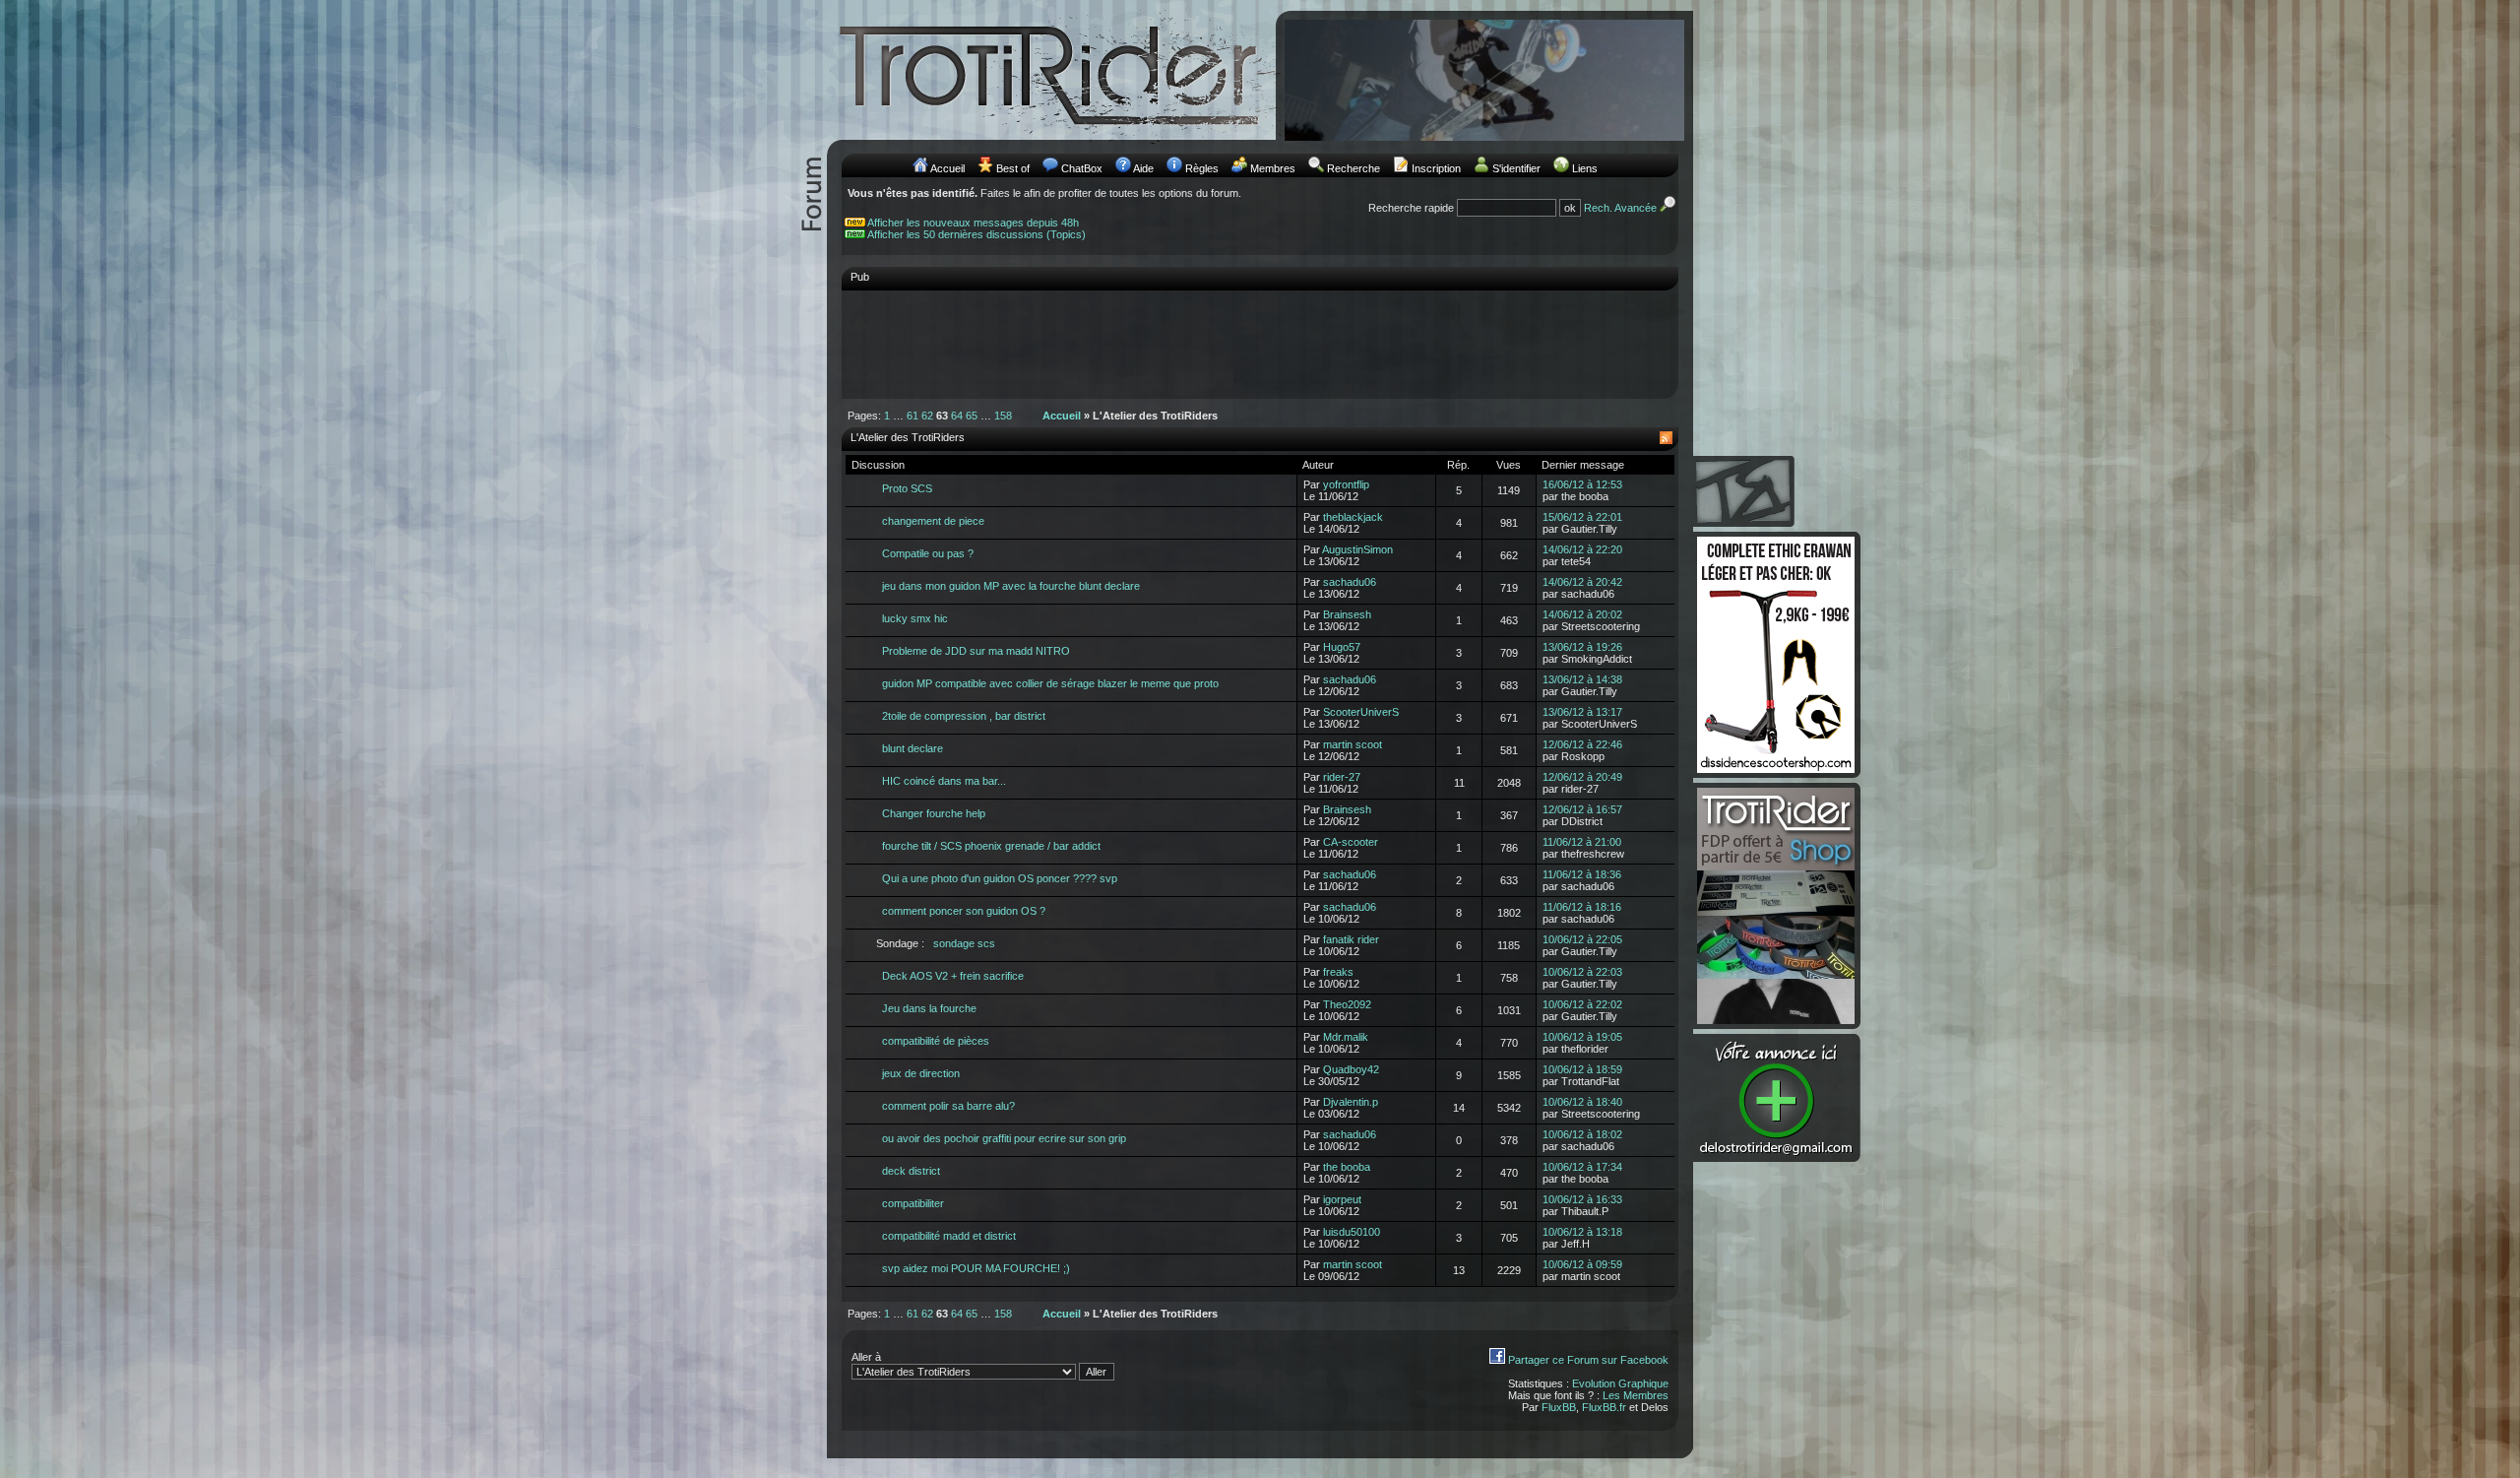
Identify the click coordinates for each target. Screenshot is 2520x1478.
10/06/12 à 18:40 (1582, 1102)
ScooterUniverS (1361, 712)
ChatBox (1082, 168)
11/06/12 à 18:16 (1582, 907)
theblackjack (1353, 517)
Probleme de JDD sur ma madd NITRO (976, 651)
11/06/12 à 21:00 (1582, 842)
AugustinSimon (1357, 549)
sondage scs (964, 943)
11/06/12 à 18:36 (1582, 874)
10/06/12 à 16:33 (1582, 1199)
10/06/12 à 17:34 (1582, 1167)
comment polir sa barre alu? (948, 1106)
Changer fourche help (934, 813)
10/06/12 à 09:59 (1582, 1264)
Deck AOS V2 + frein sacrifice (953, 976)
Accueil (947, 168)
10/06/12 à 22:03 (1582, 972)
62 (927, 416)
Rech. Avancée (1622, 208)
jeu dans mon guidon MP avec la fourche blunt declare (1011, 586)
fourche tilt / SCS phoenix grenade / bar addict (991, 846)
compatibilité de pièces (936, 1041)
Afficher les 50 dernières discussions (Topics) (976, 234)
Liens (1585, 168)
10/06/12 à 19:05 (1582, 1037)
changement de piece (933, 521)
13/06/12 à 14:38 (1582, 679)
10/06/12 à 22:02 (1582, 1004)
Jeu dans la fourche (929, 1008)
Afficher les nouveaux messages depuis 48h (973, 223)
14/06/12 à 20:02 (1582, 614)
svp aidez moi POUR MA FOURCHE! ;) (976, 1268)
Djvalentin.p (1351, 1102)
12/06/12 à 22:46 (1582, 744)
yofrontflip (1346, 484)
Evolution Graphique (1620, 1383)
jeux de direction (921, 1073)
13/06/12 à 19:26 (1582, 647)
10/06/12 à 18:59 (1582, 1069)
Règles (1202, 168)
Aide (1143, 168)
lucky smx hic (915, 618)
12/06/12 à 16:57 (1582, 809)
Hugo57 (1342, 647)
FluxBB (1559, 1407)
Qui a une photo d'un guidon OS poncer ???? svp (1000, 878)
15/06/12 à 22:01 (1582, 517)
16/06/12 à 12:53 (1582, 484)
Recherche (1354, 168)
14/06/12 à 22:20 (1582, 549)
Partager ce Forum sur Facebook (1588, 1360)
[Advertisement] (1260, 344)
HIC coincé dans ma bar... (944, 781)
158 (1003, 416)
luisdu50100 (1352, 1232)
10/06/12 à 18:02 (1582, 1134)
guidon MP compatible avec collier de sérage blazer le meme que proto (1050, 683)
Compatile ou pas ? (928, 553)
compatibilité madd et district (949, 1236)
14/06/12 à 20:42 (1582, 582)
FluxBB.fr (1604, 1407)
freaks (1338, 972)
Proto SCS (907, 488)
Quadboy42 (1351, 1069)
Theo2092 (1347, 1004)
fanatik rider (1351, 939)
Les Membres (1636, 1395)
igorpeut (1342, 1199)
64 (957, 416)
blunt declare (913, 748)
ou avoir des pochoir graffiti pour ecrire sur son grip (1004, 1138)
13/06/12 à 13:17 (1582, 712)
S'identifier (1516, 168)
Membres (1273, 168)
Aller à (866, 1357)
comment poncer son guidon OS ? (964, 911)
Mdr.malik (1346, 1037)
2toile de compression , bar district (964, 716)
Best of (1013, 168)
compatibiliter (913, 1203)
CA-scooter (1351, 842)
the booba (1347, 1167)
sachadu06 (1350, 582)
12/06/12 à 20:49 (1582, 777)
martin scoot (1353, 744)
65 (972, 416)
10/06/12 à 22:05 (1582, 939)
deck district (911, 1171)
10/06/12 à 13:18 (1582, 1232)
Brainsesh (1347, 614)
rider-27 (1342, 777)
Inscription (1436, 168)
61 (913, 416)
